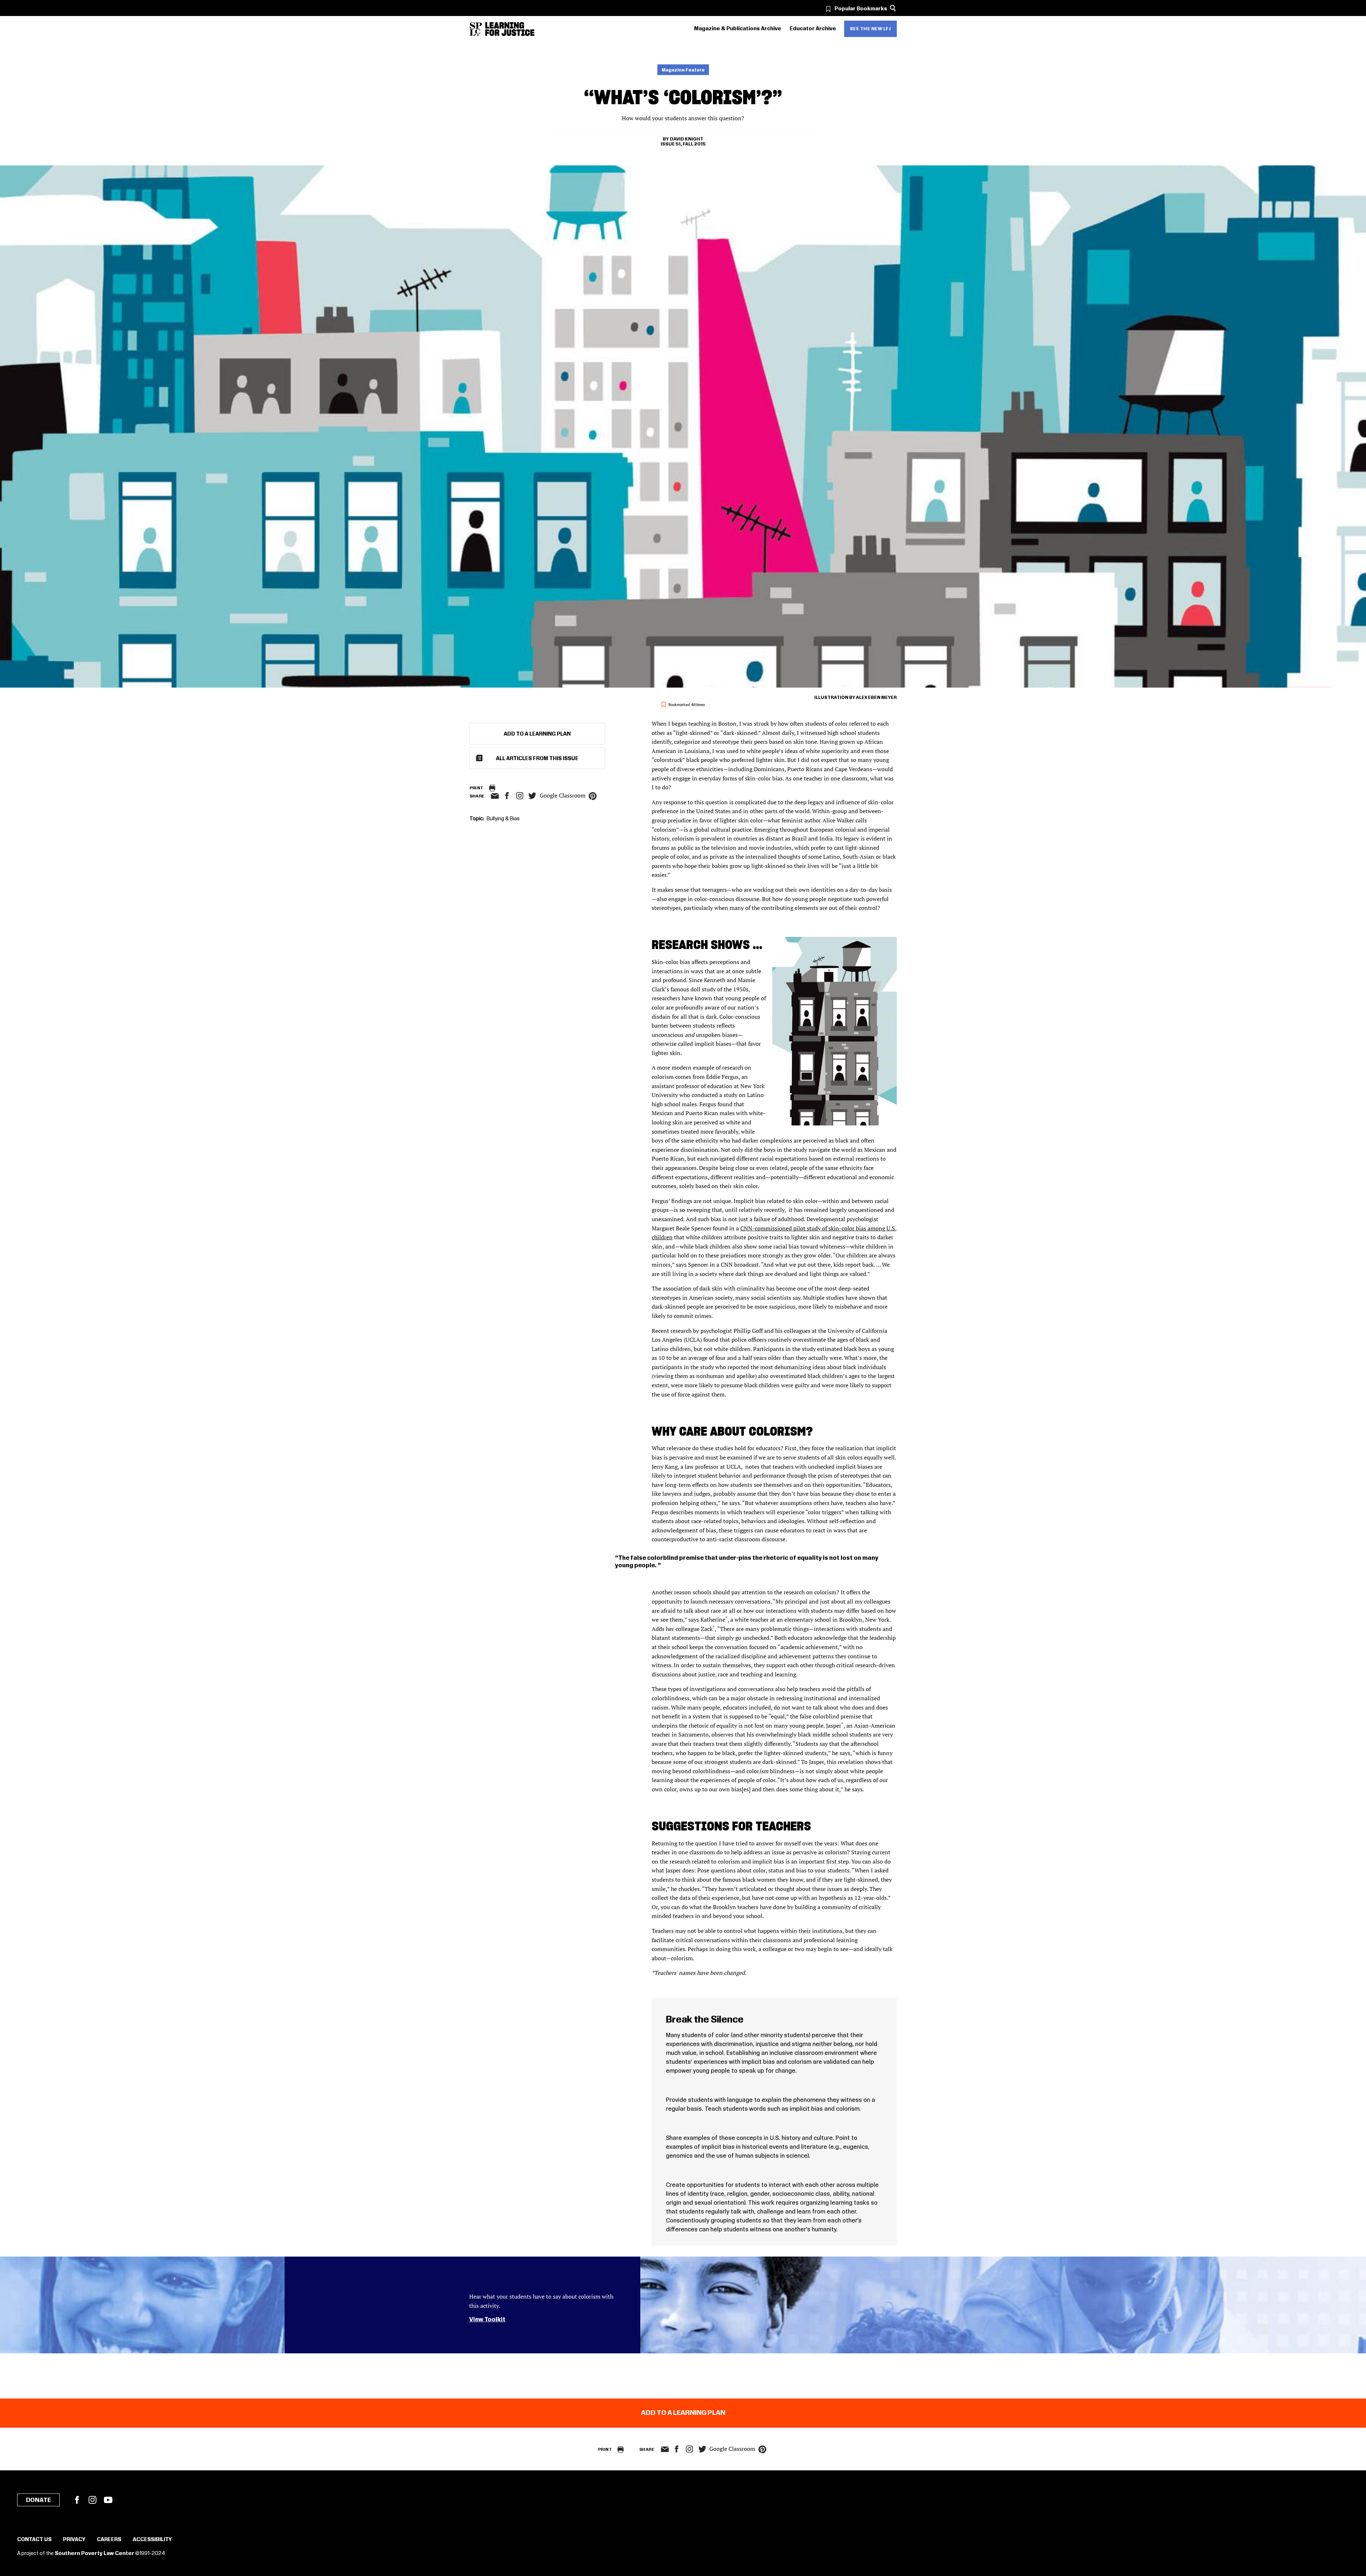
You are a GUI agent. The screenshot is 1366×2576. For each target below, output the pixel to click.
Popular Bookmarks (861, 9)
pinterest (593, 796)
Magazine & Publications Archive (738, 29)
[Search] (893, 8)
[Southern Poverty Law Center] (476, 29)
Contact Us (34, 2540)
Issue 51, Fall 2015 (683, 144)
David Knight (687, 139)
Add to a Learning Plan (537, 734)
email (495, 796)
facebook (507, 796)
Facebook (77, 2500)
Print (476, 788)
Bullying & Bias (503, 819)
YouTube (108, 2500)
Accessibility (152, 2540)
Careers (109, 2540)
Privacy (74, 2540)
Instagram (520, 796)
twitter (533, 796)
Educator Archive (813, 29)
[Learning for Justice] (510, 29)
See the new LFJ (870, 29)
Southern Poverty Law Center (94, 2554)
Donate (38, 2500)
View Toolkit (487, 2320)
